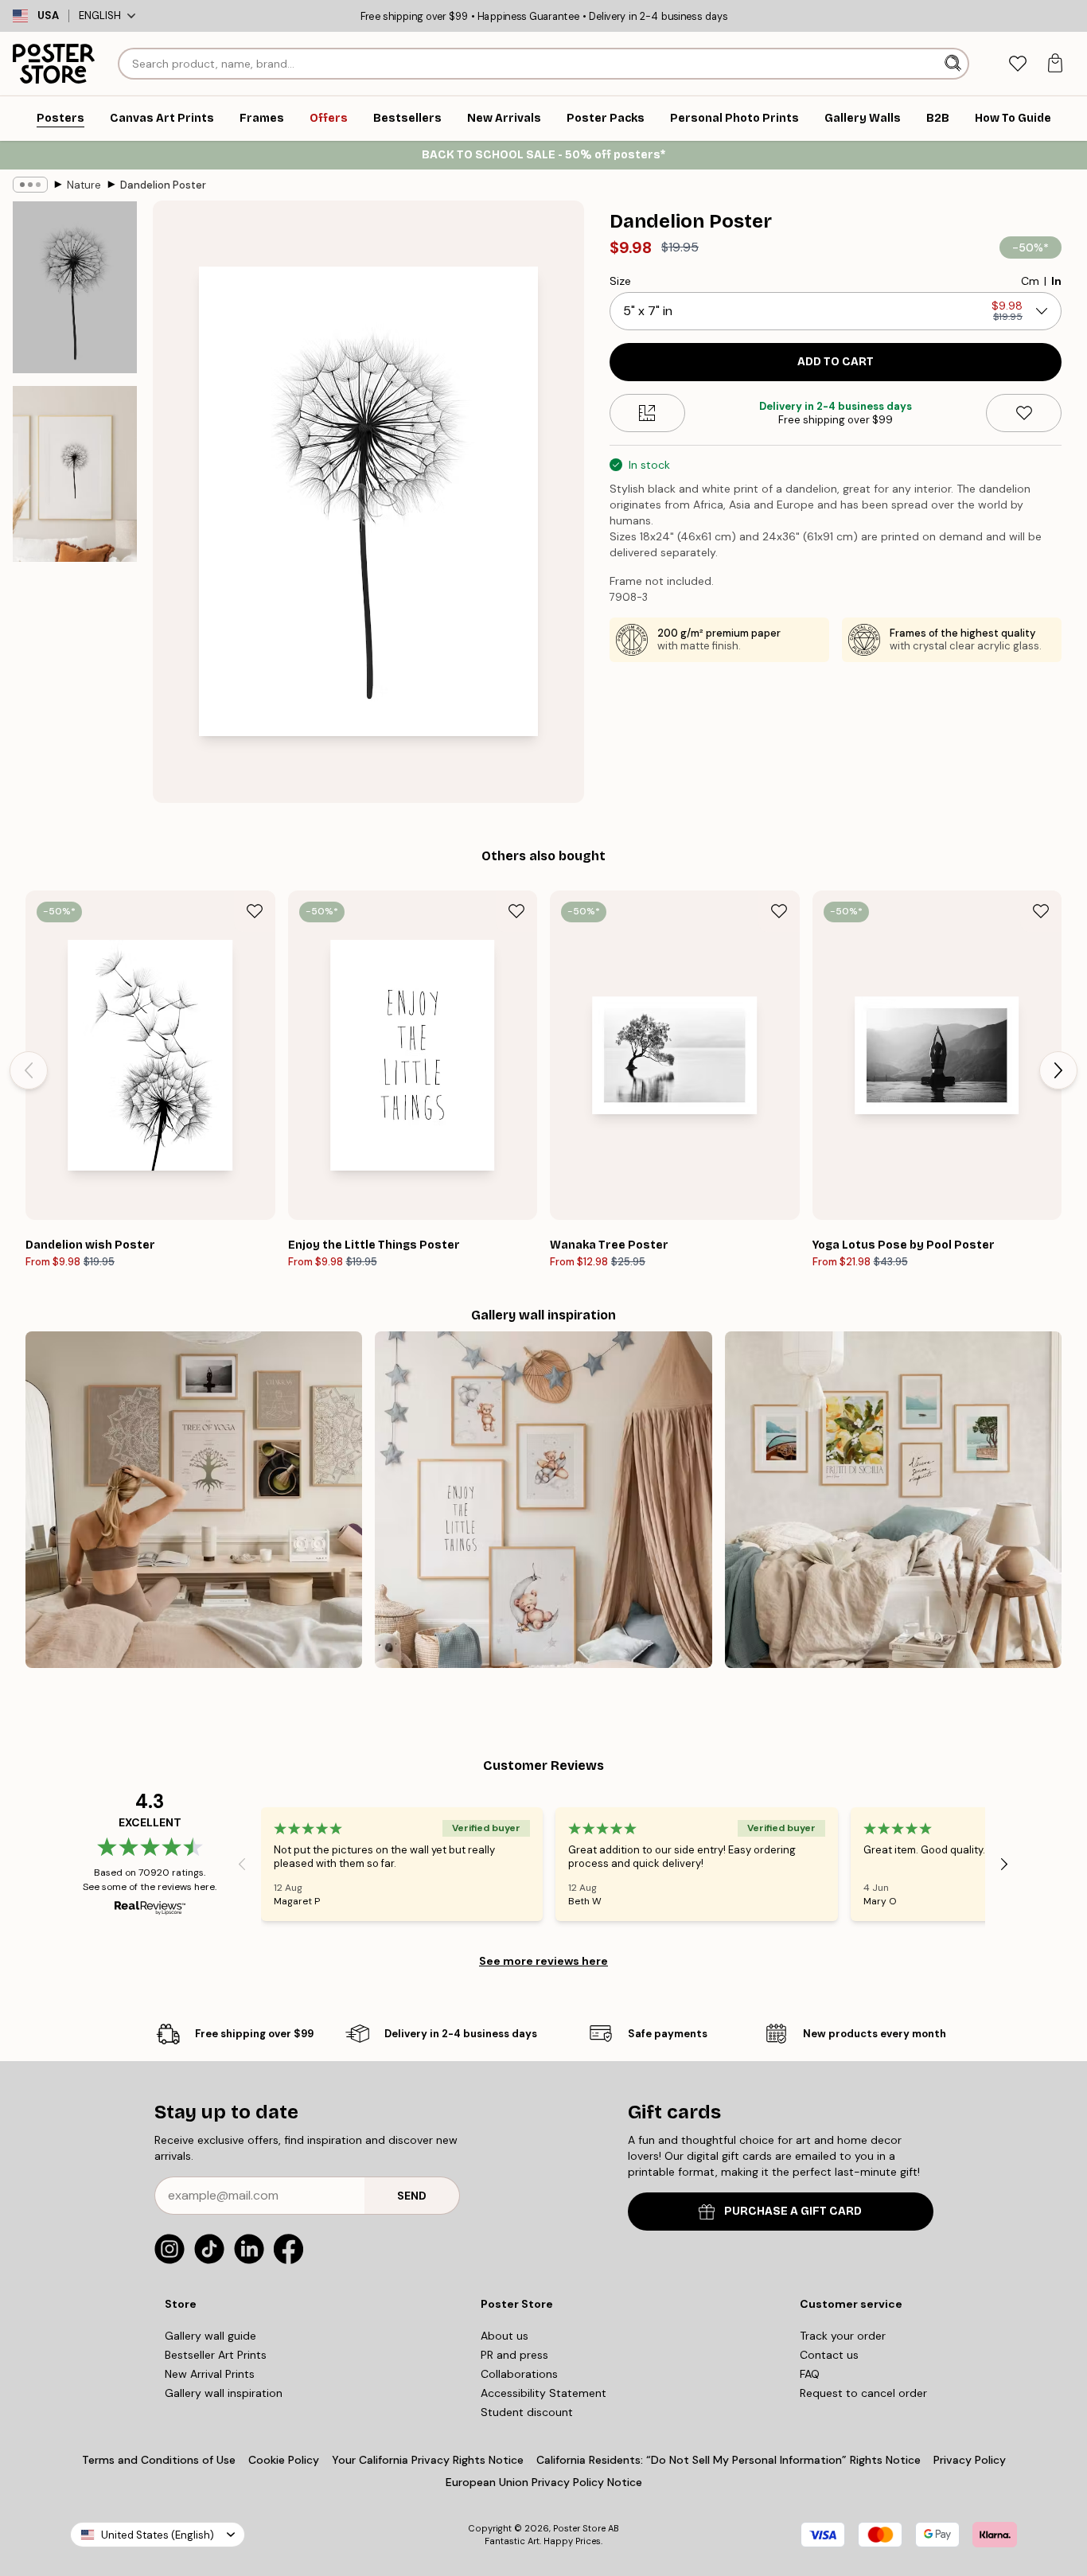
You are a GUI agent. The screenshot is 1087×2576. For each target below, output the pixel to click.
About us (505, 2336)
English (100, 16)
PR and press (514, 2355)
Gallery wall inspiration (224, 2393)
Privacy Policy (970, 2460)
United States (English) (158, 2535)
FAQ (810, 2374)
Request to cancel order (863, 2393)
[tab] (1017, 64)
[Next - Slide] (1058, 1070)
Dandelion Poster (163, 185)
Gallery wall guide (210, 2336)
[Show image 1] (75, 287)
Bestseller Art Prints (216, 2355)
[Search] (955, 64)
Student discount (527, 2412)
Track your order (843, 2336)
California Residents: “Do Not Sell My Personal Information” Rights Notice (729, 2460)
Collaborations (519, 2374)
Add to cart (836, 362)
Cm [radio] (1030, 281)
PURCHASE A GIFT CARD (793, 2211)
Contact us (829, 2355)
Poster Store (579, 2528)
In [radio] (1056, 281)
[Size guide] (647, 413)
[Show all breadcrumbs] (30, 185)
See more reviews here (543, 1961)
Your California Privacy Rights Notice (428, 2460)
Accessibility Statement (543, 2393)
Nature (84, 185)
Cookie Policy (284, 2460)
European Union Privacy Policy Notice (544, 2482)
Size (620, 281)
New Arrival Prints (210, 2374)
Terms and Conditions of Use (159, 2460)
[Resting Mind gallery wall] (194, 1500)
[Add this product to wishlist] (1024, 413)
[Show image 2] (75, 474)
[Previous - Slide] (29, 1070)
